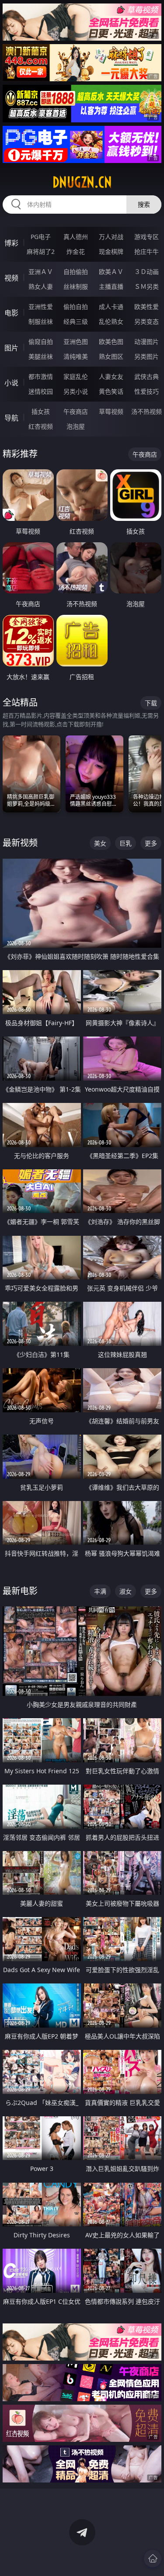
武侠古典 (147, 376)
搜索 (144, 204)
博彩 (11, 243)
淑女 (126, 1591)
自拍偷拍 (76, 272)
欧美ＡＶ (111, 272)
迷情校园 (41, 391)
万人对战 (111, 237)
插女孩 (41, 411)
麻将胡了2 (41, 251)
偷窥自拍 (41, 342)
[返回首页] (153, 2559)
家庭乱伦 (76, 376)
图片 (11, 348)
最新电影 (20, 1591)
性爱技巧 (147, 391)
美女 (100, 843)
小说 (11, 383)
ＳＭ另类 (147, 286)
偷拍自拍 (76, 307)
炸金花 (76, 251)
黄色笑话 (111, 391)
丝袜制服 (76, 286)
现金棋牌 (111, 251)
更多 (151, 843)
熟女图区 (111, 356)
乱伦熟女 (111, 321)
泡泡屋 (76, 426)
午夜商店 (76, 411)
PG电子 (41, 237)
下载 (151, 703)
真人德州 (76, 237)
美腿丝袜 (41, 356)
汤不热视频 (147, 411)
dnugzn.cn (82, 182)
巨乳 (126, 843)
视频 (11, 278)
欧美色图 (111, 342)
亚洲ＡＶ (41, 272)
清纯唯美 (76, 356)
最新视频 (20, 843)
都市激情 (41, 376)
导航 (11, 418)
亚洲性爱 (41, 307)
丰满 (100, 1591)
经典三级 (76, 321)
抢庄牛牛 (147, 251)
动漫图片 (147, 342)
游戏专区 (147, 237)
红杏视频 (41, 426)
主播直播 (111, 286)
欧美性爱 (147, 307)
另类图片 (147, 356)
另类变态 (147, 321)
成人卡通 (111, 307)
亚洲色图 (76, 342)
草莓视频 (111, 411)
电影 (11, 313)
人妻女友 (111, 376)
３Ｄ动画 (147, 272)
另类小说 (76, 391)
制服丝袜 (41, 321)
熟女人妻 (41, 286)
